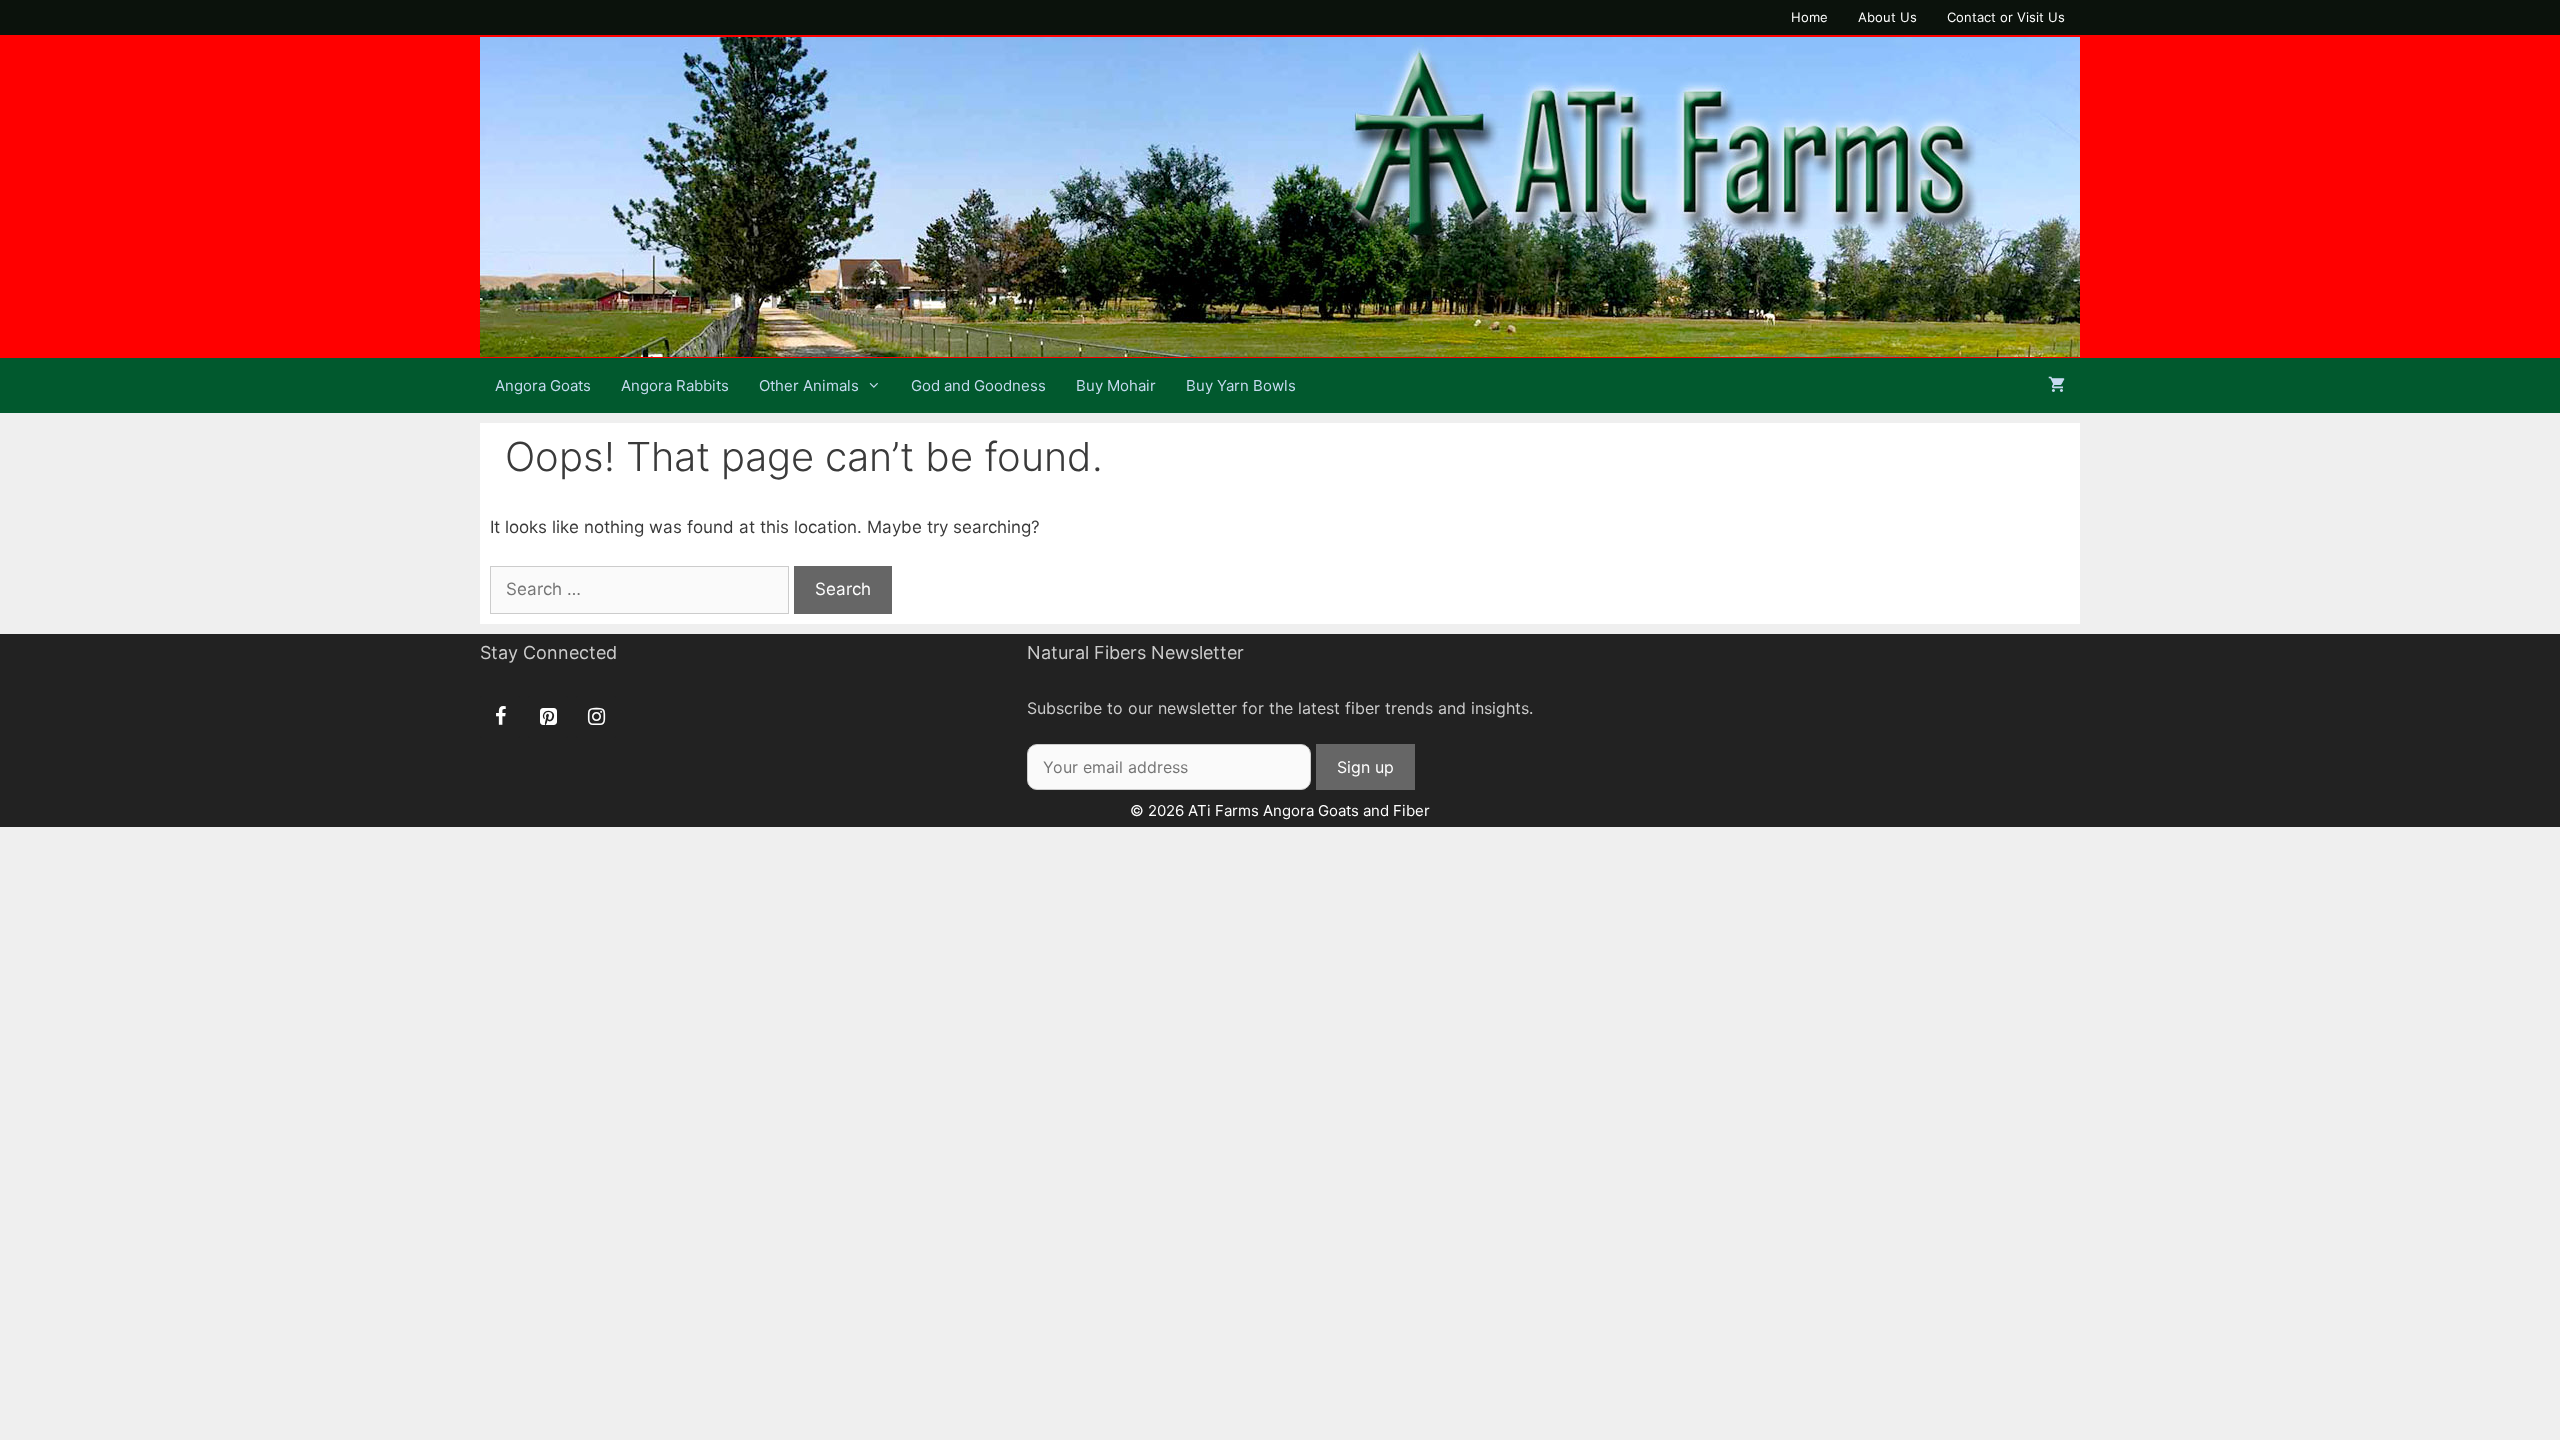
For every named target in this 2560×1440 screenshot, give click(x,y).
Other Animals (809, 385)
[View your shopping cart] (2056, 385)
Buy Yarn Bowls (1241, 385)
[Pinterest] (548, 717)
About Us (1887, 17)
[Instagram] (596, 717)
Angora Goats (543, 385)
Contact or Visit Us (2006, 17)
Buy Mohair (1116, 385)
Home (1809, 17)
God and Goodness (978, 385)
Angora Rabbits (675, 385)
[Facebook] (500, 717)
